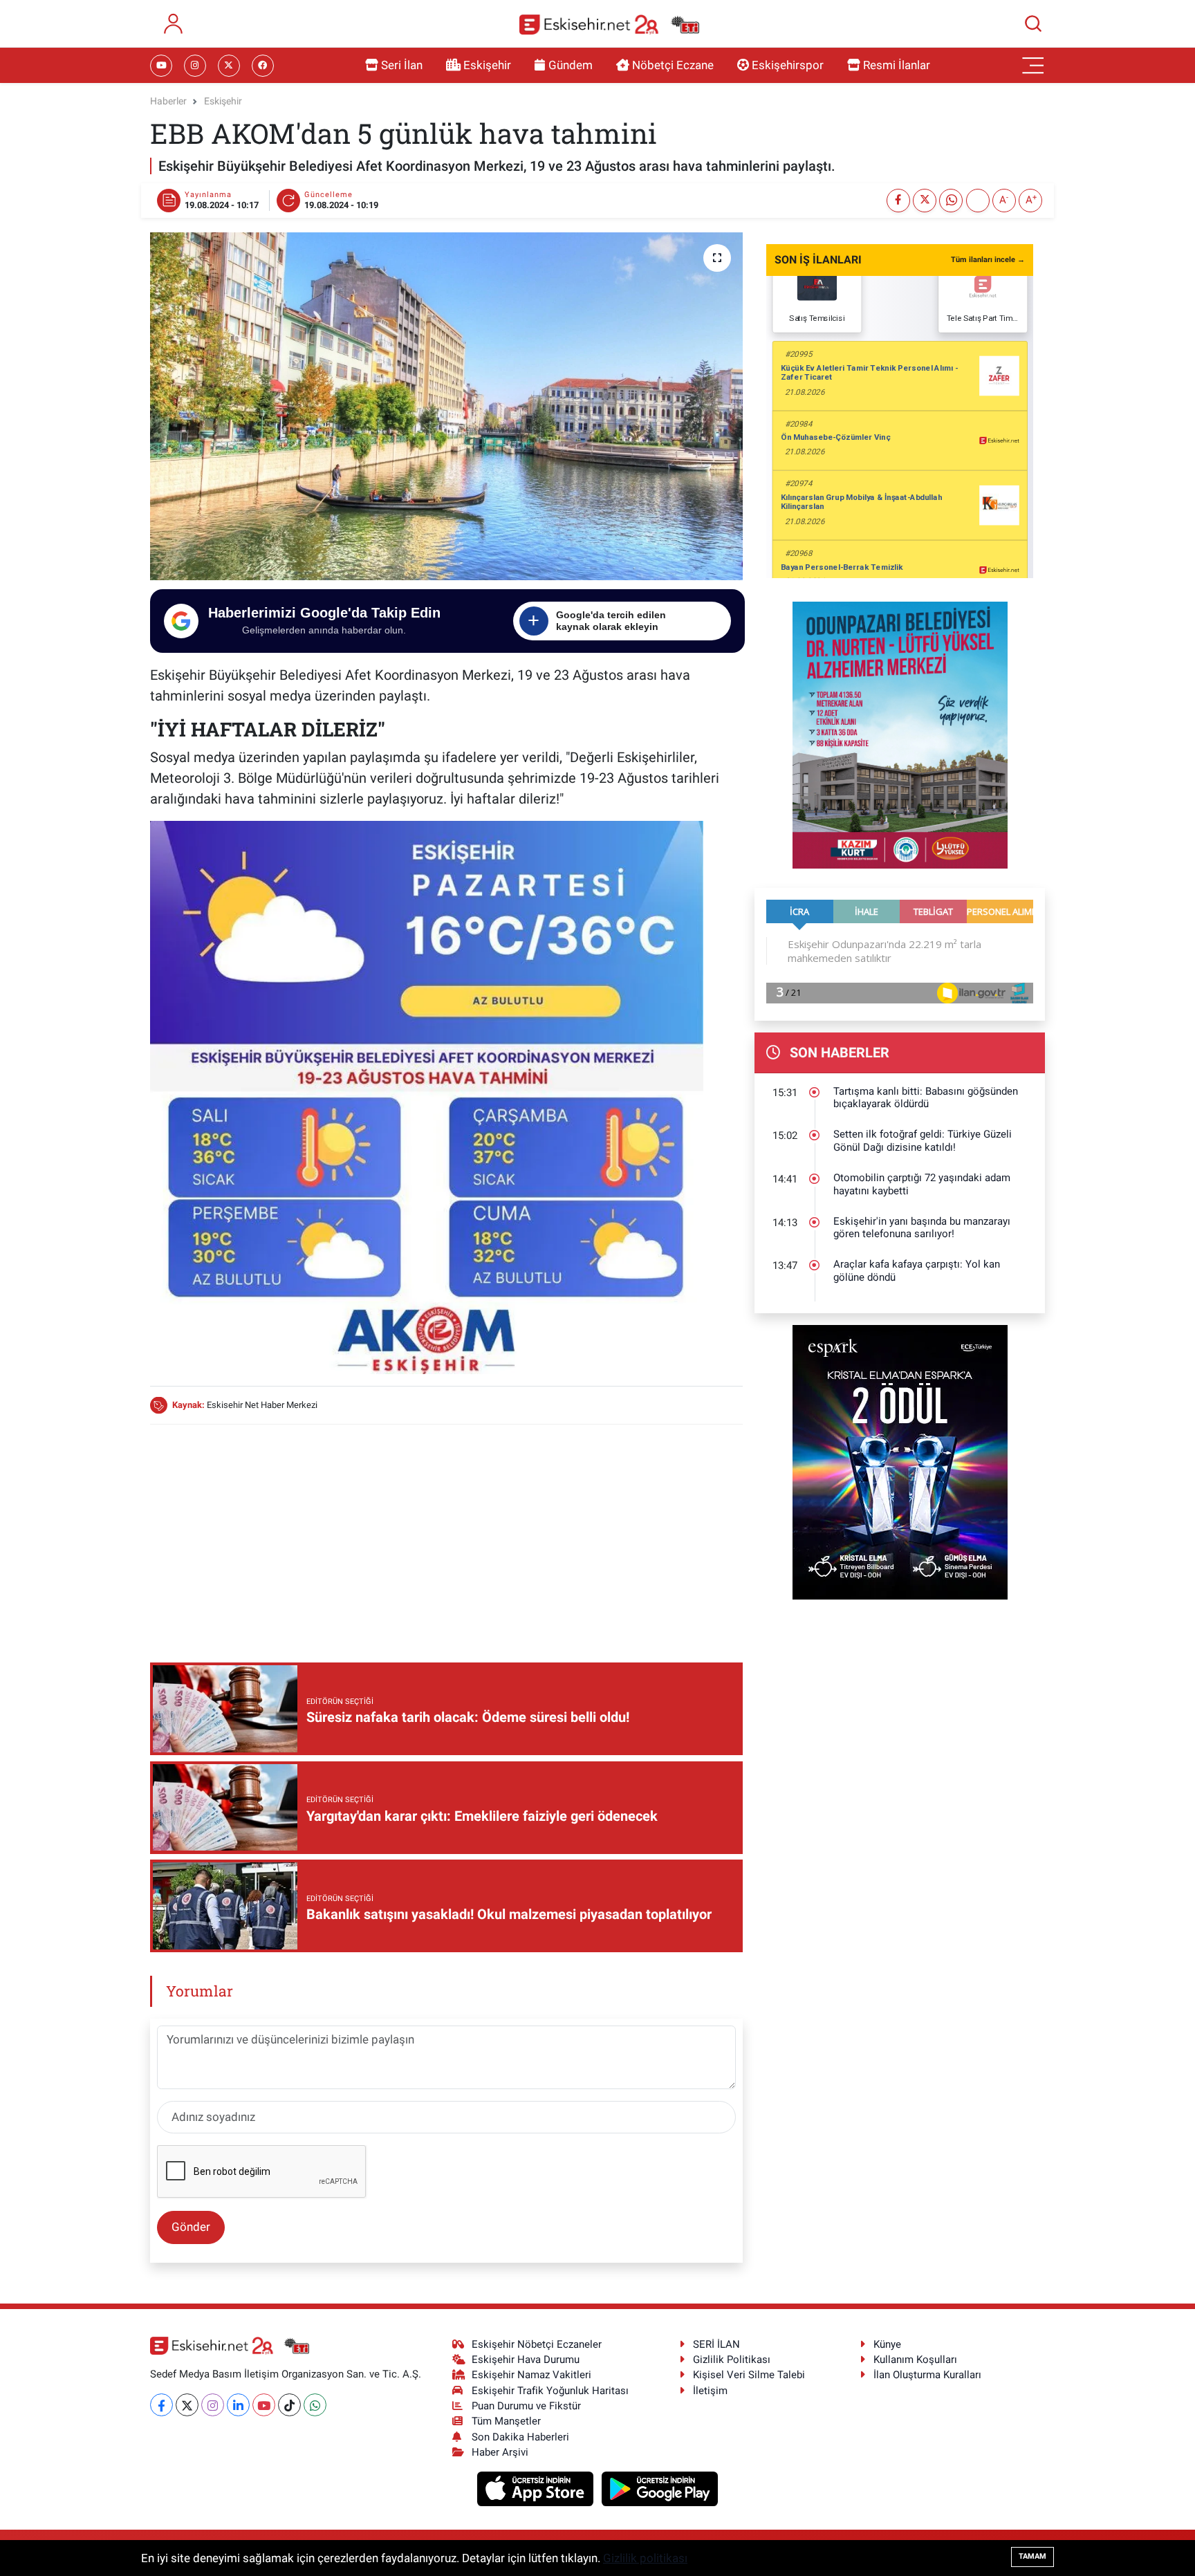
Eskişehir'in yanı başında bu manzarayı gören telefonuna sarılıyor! (922, 1228)
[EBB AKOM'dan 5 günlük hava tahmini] (446, 406)
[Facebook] (161, 2405)
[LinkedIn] (238, 2405)
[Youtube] (264, 2405)
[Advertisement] (446, 1533)
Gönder (191, 2227)
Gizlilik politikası (645, 2558)
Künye (887, 2344)
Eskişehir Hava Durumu (526, 2360)
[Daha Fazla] (978, 201)
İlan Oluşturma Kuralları (927, 2375)
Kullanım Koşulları (915, 2360)
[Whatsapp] (315, 2405)
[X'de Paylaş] (925, 201)
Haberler (168, 101)
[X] (187, 2405)
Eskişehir (487, 65)
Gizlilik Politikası (732, 2360)
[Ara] (1033, 24)
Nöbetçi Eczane (673, 65)
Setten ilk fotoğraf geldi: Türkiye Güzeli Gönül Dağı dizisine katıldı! (923, 1141)
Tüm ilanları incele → (988, 260)
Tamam (1032, 2556)
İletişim (710, 2391)
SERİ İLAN (716, 2344)
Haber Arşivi (500, 2452)
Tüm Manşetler (506, 2421)
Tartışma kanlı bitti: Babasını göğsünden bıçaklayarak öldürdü (926, 1098)
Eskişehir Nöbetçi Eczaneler (537, 2344)
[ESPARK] (900, 1461)
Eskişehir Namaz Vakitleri (531, 2375)
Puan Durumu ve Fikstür (526, 2406)
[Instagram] (213, 2405)
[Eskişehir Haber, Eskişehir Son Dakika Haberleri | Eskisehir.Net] (609, 24)
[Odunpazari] (900, 734)
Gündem (571, 65)
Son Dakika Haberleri (520, 2437)
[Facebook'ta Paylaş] (898, 201)
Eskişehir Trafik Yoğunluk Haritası (550, 2391)
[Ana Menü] (1033, 66)
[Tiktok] (289, 2405)
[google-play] (660, 2488)
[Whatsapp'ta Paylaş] (951, 201)
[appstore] (537, 2488)
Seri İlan (402, 65)
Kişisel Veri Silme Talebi (749, 2375)
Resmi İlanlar (897, 65)
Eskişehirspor (788, 65)
